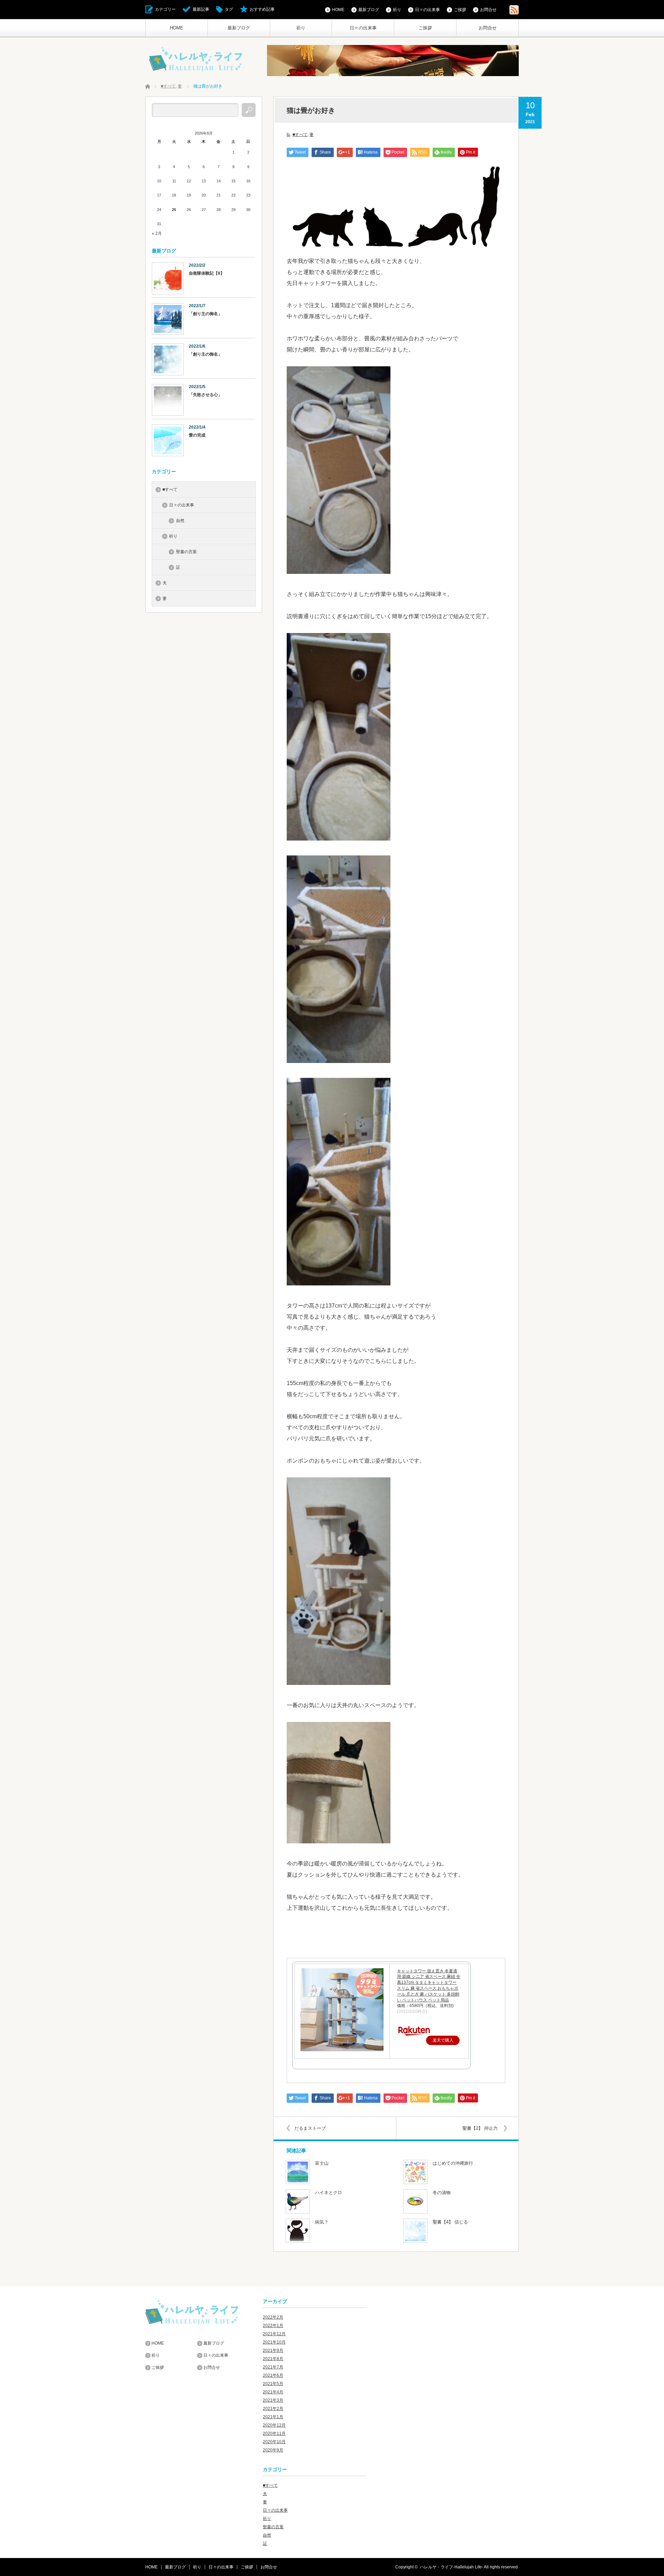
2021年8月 (273, 2359)
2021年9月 (273, 2350)
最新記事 (201, 9)
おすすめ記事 (262, 9)
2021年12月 (274, 2334)
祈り (301, 28)
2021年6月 (273, 2375)
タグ (229, 9)
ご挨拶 (425, 28)
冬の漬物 (442, 2193)
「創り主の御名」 (205, 314)
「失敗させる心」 (205, 395)
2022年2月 (273, 2317)
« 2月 (157, 233)
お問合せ (488, 28)
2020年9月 (273, 2450)
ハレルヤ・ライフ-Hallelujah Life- (451, 2567)
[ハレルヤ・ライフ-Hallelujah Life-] (196, 60)
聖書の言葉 (186, 552)
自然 (180, 521)
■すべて (300, 135)
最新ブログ (239, 28)
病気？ (322, 2222)
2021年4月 (273, 2392)
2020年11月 (274, 2433)
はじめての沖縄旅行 (453, 2163)
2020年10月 (274, 2442)
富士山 (322, 2163)
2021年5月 (273, 2384)
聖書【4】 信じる (450, 2222)
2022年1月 (273, 2326)
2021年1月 (273, 2417)
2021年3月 (273, 2400)
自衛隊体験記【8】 (207, 273)
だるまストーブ (310, 2128)
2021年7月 (273, 2367)
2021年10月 (274, 2342)
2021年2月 (273, 2409)
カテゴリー (165, 9)
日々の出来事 (363, 28)
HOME (177, 28)
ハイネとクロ (329, 2193)
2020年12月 (274, 2425)
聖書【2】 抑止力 (480, 2128)
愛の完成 (197, 435)
